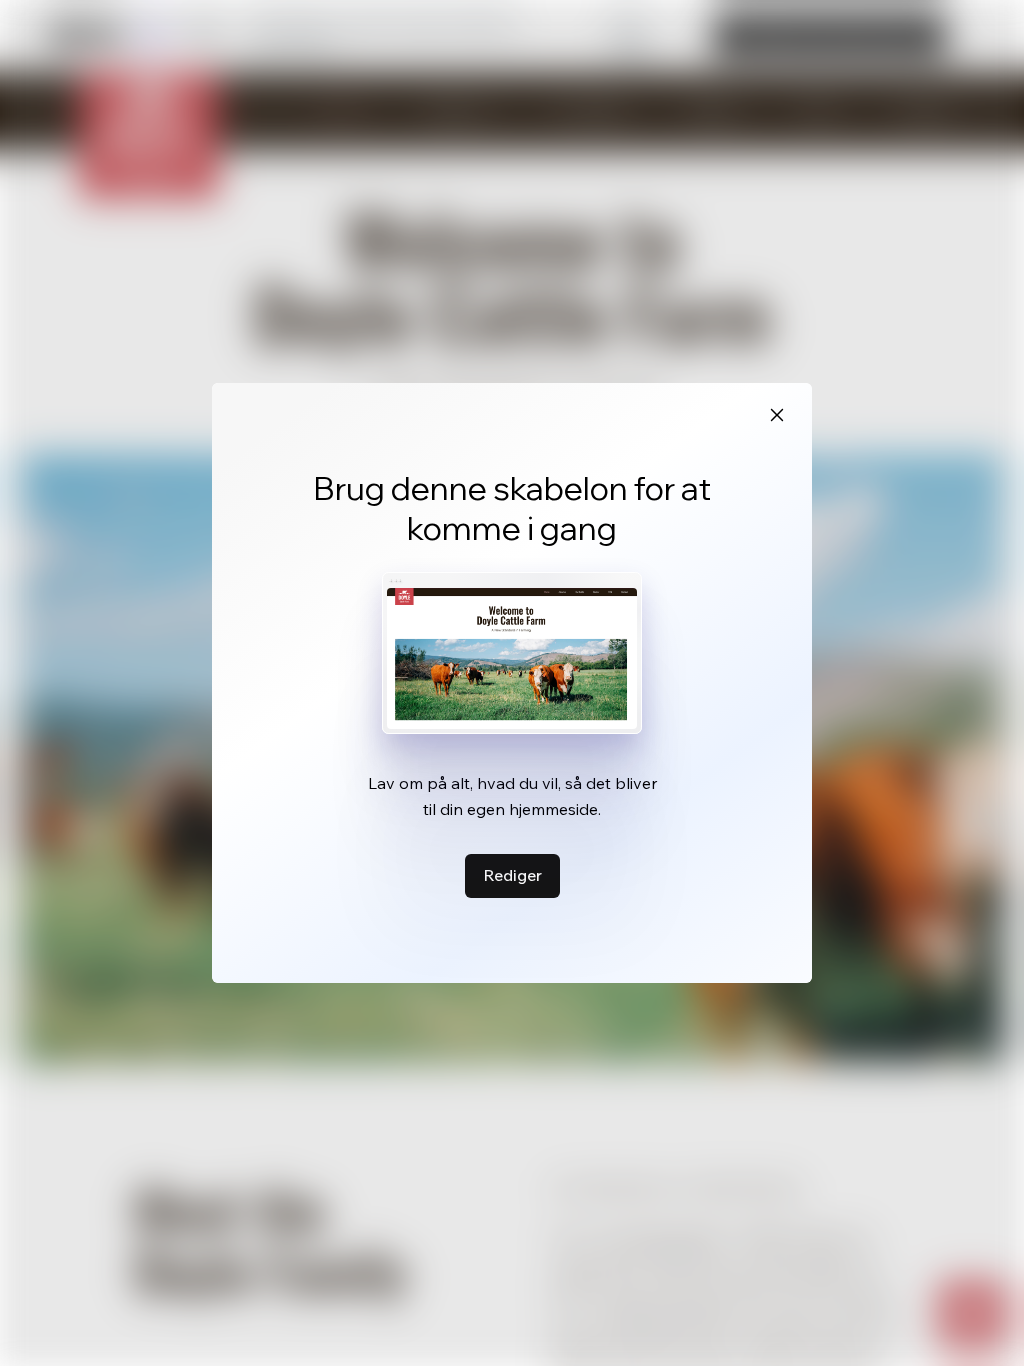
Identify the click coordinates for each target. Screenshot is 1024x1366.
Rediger (512, 875)
